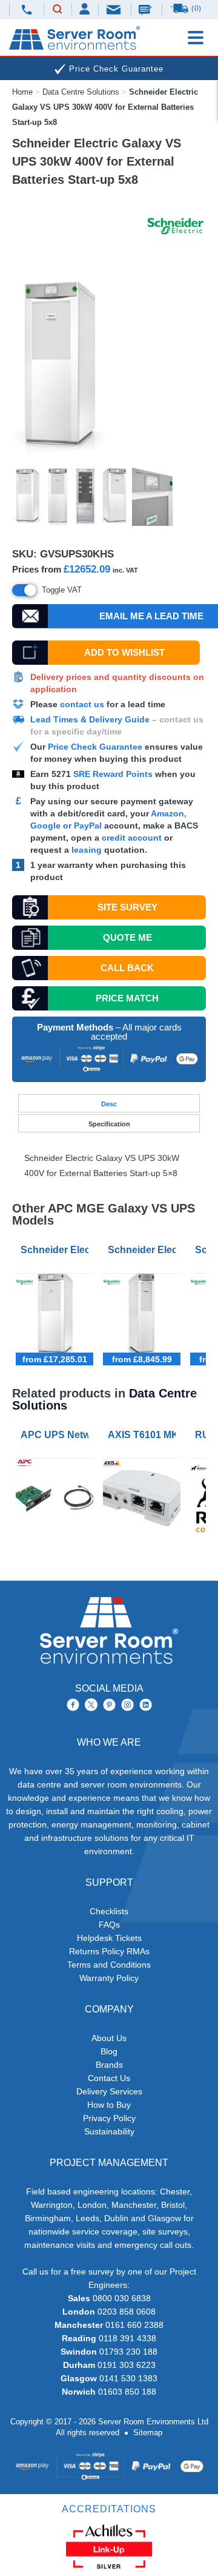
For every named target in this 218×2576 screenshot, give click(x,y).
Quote (127, 937)
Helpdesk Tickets (109, 1938)
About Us (109, 2038)
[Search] (58, 10)
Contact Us (109, 2078)
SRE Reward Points (114, 774)
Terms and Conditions (109, 1965)
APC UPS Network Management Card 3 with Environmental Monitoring (57, 1435)
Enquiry (147, 9)
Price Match (127, 998)
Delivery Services (109, 2091)
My (85, 9)
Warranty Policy (109, 1978)
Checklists (109, 1911)
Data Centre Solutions (81, 92)
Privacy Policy (109, 2118)
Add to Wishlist (124, 652)
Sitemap (148, 2433)
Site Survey (127, 907)
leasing (87, 850)
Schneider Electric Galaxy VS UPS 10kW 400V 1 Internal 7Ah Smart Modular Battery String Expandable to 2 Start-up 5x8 (144, 1250)
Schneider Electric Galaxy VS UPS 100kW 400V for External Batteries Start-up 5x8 (57, 1250)
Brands (109, 2065)
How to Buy (109, 2105)
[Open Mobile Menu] (196, 38)
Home (22, 92)
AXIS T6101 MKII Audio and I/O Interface (144, 1435)
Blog (109, 2051)
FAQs (109, 1925)
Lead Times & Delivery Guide (90, 719)
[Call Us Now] (26, 9)
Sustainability (109, 2131)
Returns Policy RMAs (109, 1951)
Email (114, 9)
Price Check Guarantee (95, 747)
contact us (82, 704)
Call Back (127, 968)
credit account (132, 838)
